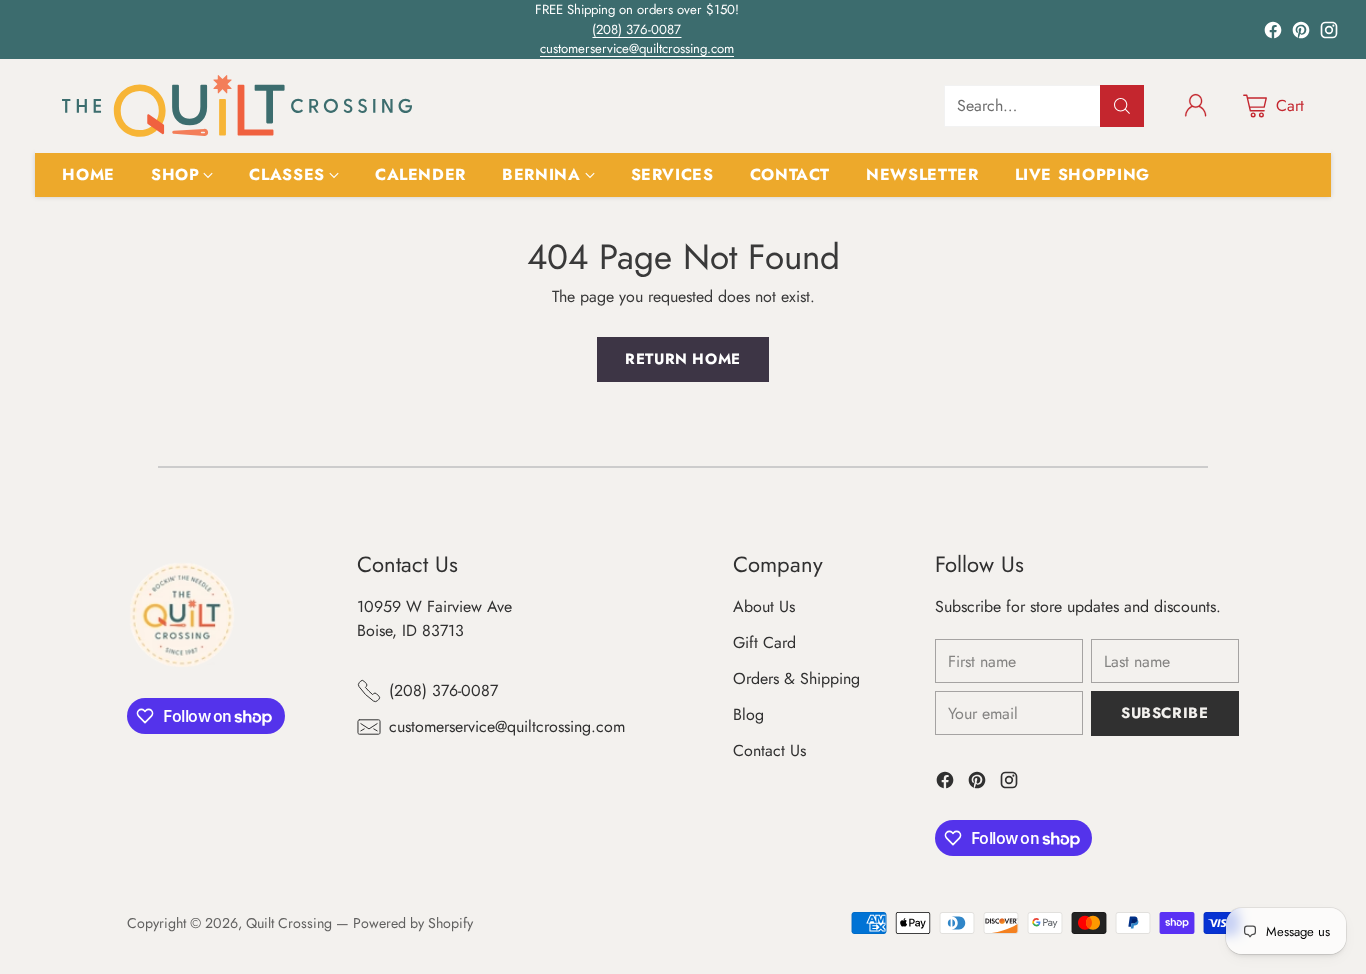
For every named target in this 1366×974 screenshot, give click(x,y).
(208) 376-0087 (636, 29)
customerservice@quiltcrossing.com (637, 48)
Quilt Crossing (289, 923)
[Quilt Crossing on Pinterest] (1301, 33)
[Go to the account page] (1196, 106)
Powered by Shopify (413, 923)
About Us (764, 606)
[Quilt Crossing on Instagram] (1329, 33)
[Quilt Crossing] (237, 106)
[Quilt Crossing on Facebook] (1273, 33)
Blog (748, 714)
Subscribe (1164, 713)
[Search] (1122, 106)
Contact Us (769, 750)
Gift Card (764, 642)
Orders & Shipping (796, 678)
